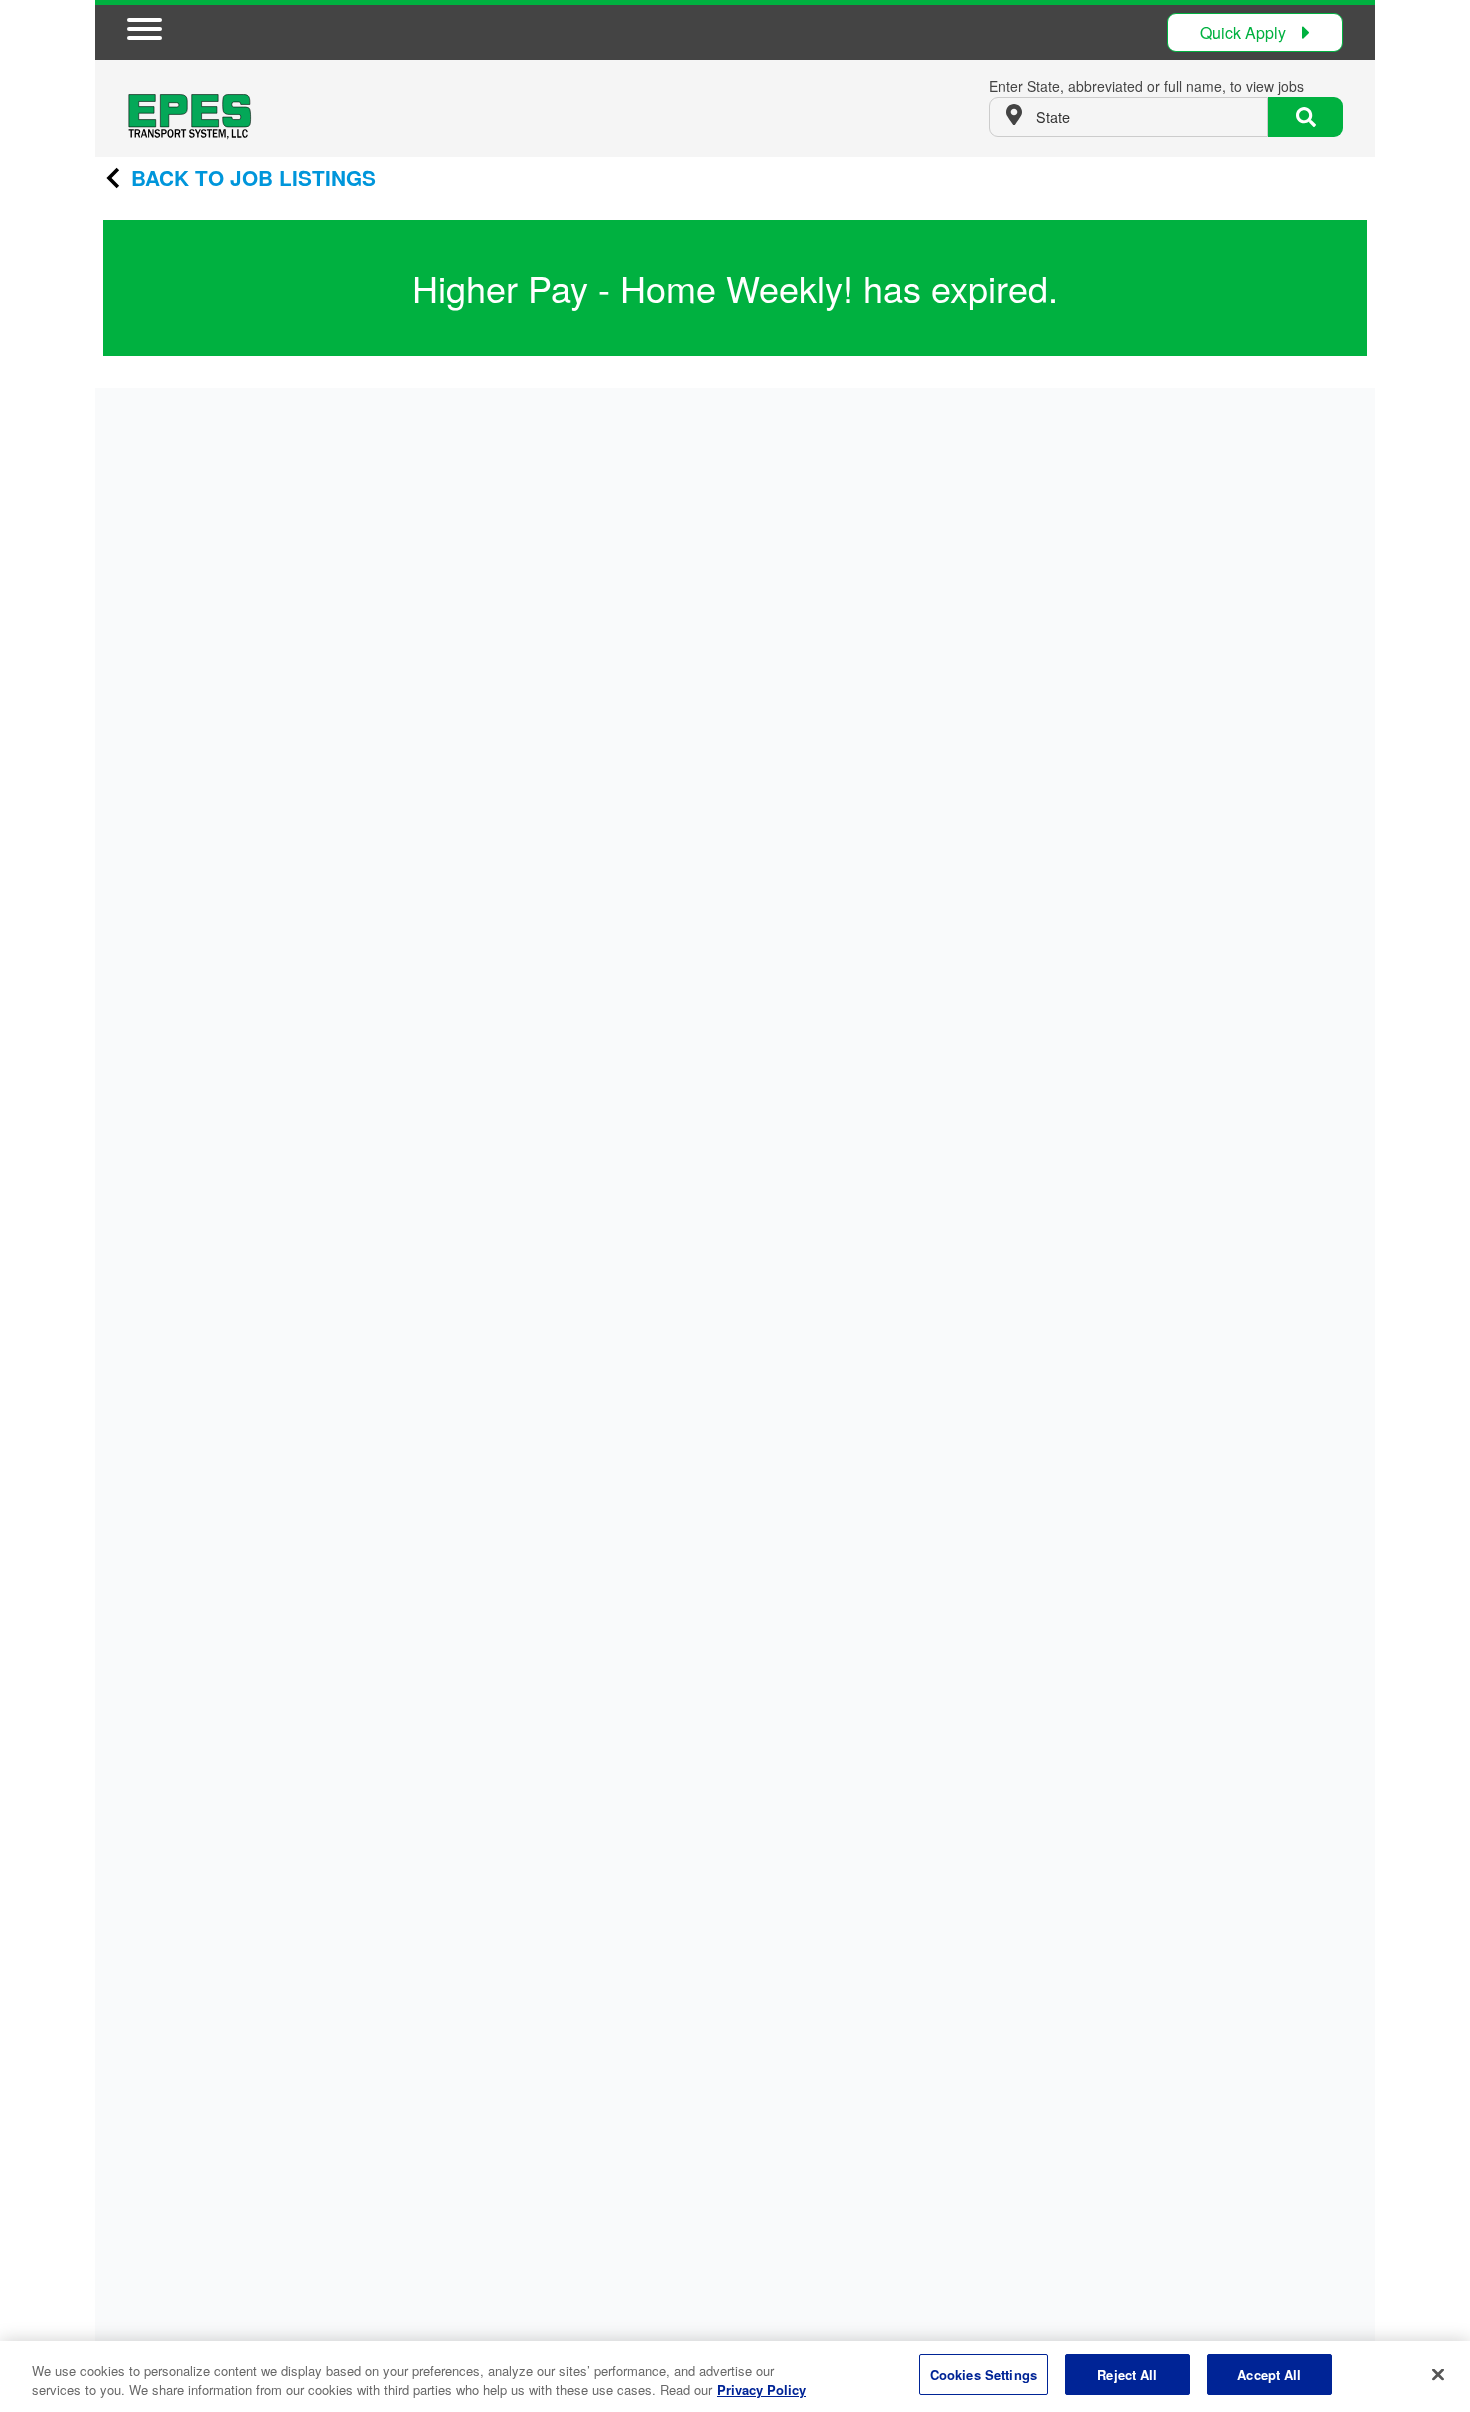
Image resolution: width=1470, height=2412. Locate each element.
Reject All (1127, 2374)
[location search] (1305, 117)
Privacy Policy (761, 2390)
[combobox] (1128, 117)
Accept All (1269, 2374)
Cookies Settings (983, 2374)
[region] (735, 2376)
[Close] (1438, 2374)
